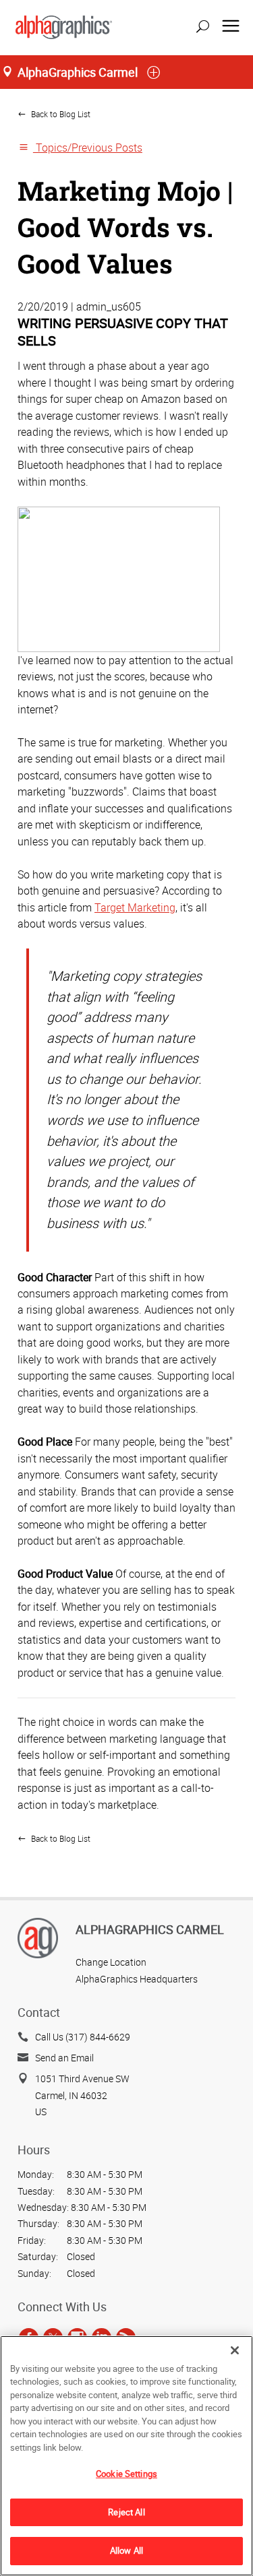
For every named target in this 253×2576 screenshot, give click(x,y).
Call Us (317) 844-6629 (83, 2037)
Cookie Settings (126, 2474)
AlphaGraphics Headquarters (137, 1979)
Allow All (126, 2550)
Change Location (111, 1962)
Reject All (126, 2512)
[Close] (235, 2350)
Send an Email (64, 2058)
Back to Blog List (60, 114)
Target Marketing (135, 907)
